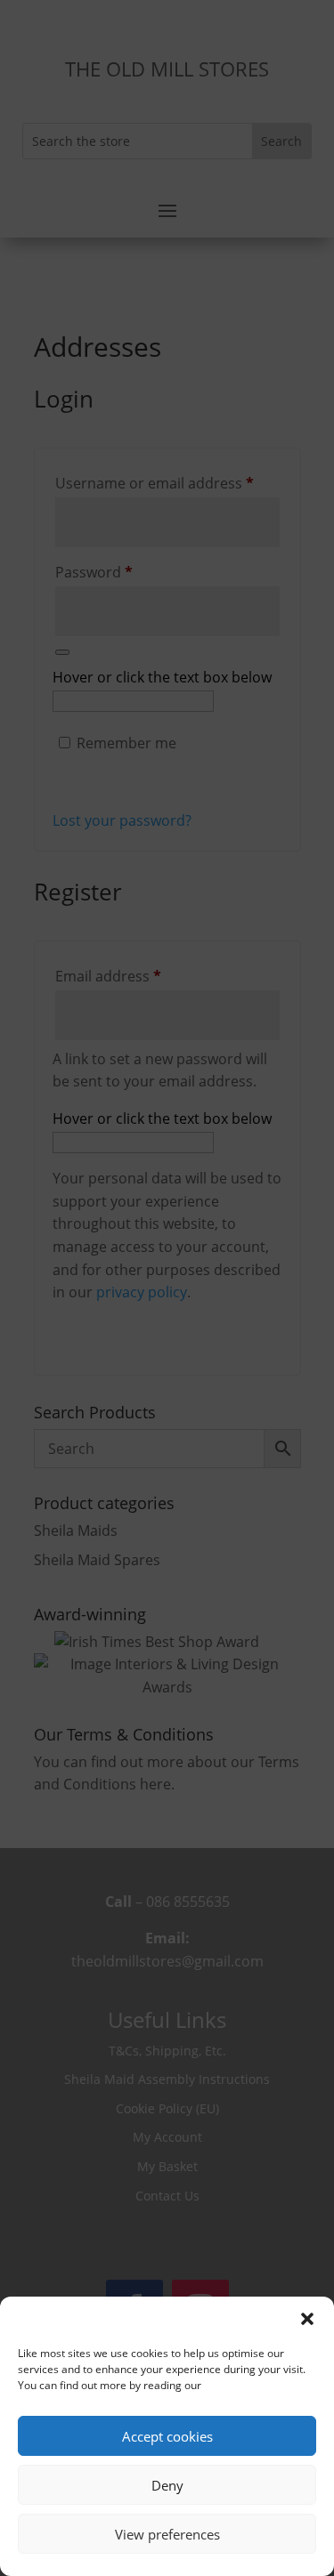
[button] (307, 2319)
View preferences (167, 2534)
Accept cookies (167, 2436)
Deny (167, 2485)
